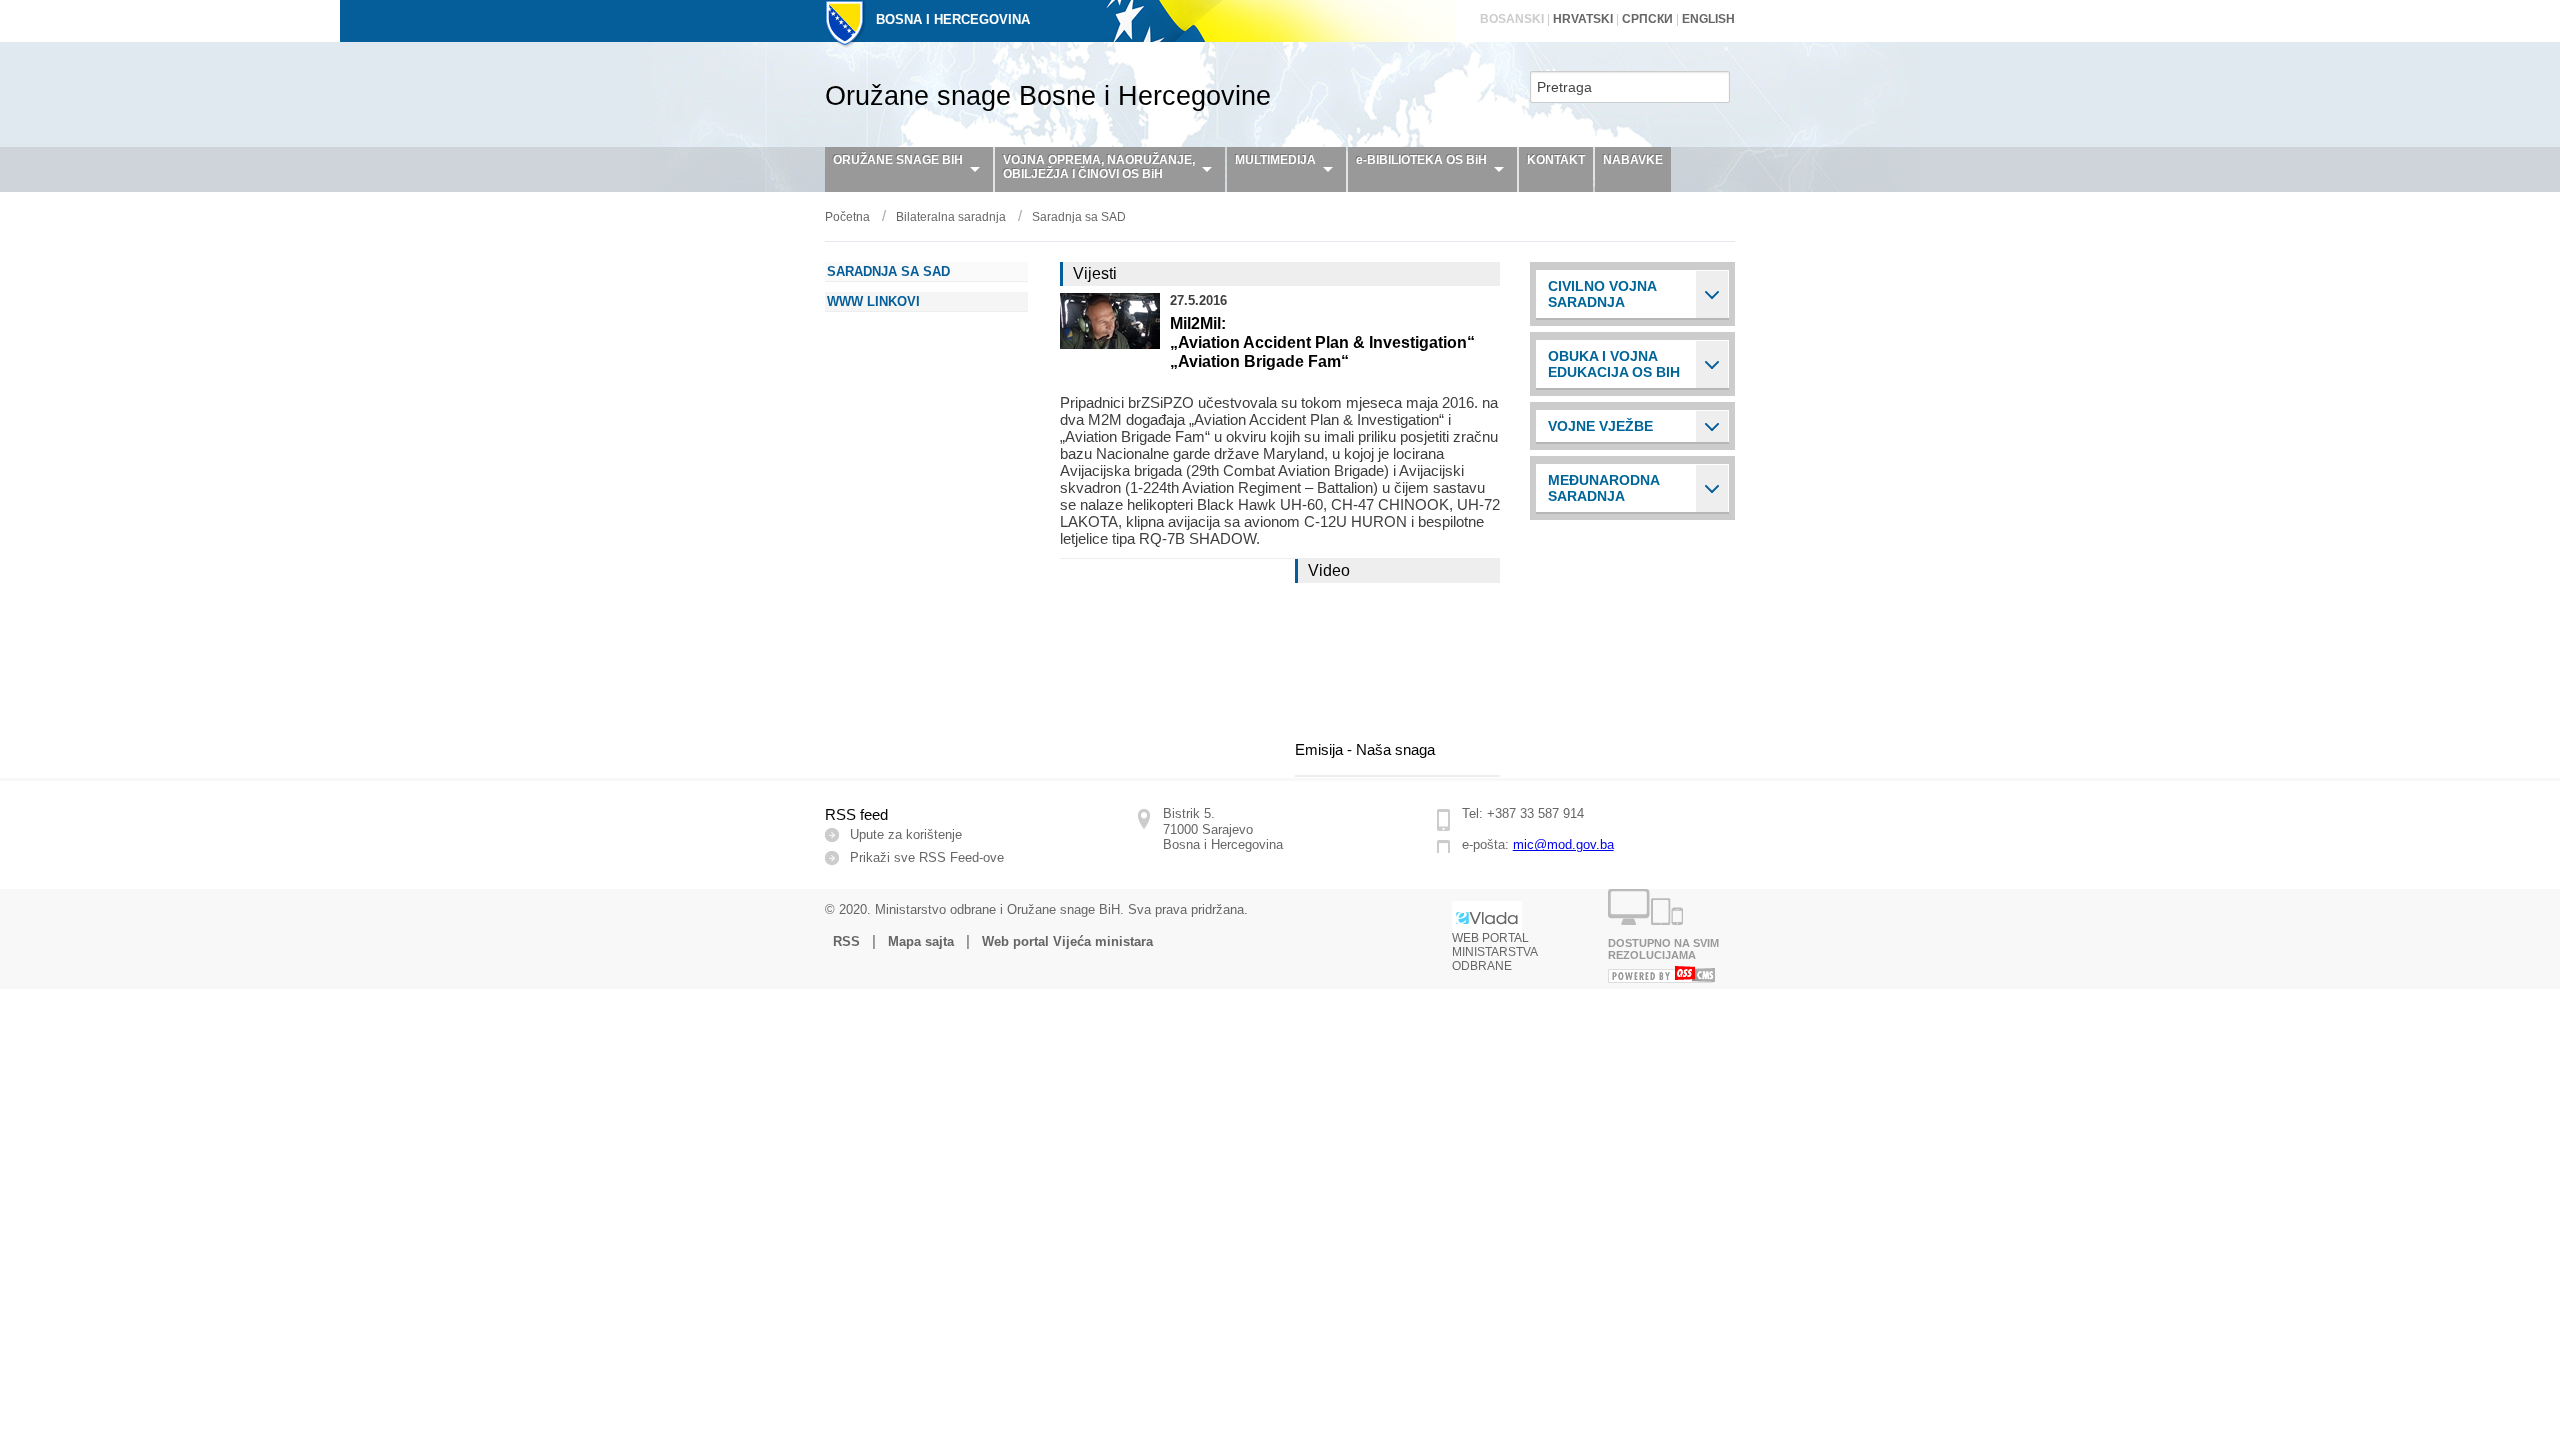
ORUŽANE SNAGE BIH (898, 160)
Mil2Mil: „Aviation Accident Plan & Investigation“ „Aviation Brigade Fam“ (1322, 342)
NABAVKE (1633, 160)
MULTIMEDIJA (1275, 160)
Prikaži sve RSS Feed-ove (927, 857)
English (1708, 19)
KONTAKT (1556, 160)
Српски (1647, 19)
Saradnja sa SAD (1079, 217)
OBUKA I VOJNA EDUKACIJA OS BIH (1614, 364)
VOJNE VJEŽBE (1600, 426)
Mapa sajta (921, 941)
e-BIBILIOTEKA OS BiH (1421, 160)
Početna (847, 217)
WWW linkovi (873, 301)
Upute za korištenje (906, 834)
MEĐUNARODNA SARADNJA (1604, 488)
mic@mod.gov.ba (1563, 844)
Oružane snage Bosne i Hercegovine (1048, 96)
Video (1329, 570)
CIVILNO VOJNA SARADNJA (1602, 294)
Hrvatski (1583, 19)
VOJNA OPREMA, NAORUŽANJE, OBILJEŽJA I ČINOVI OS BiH (1099, 167)
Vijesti (1095, 273)
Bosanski (1512, 19)
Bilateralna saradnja (951, 217)
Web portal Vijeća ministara (1067, 941)
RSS (846, 941)
